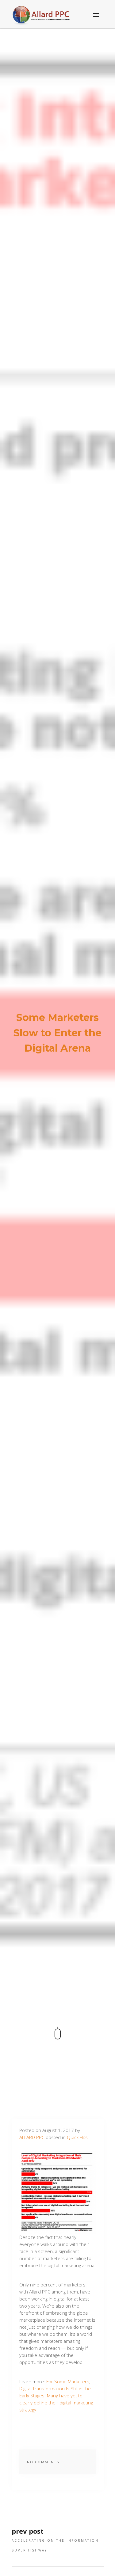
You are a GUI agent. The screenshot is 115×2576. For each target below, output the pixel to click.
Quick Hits (77, 2137)
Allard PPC (32, 2137)
